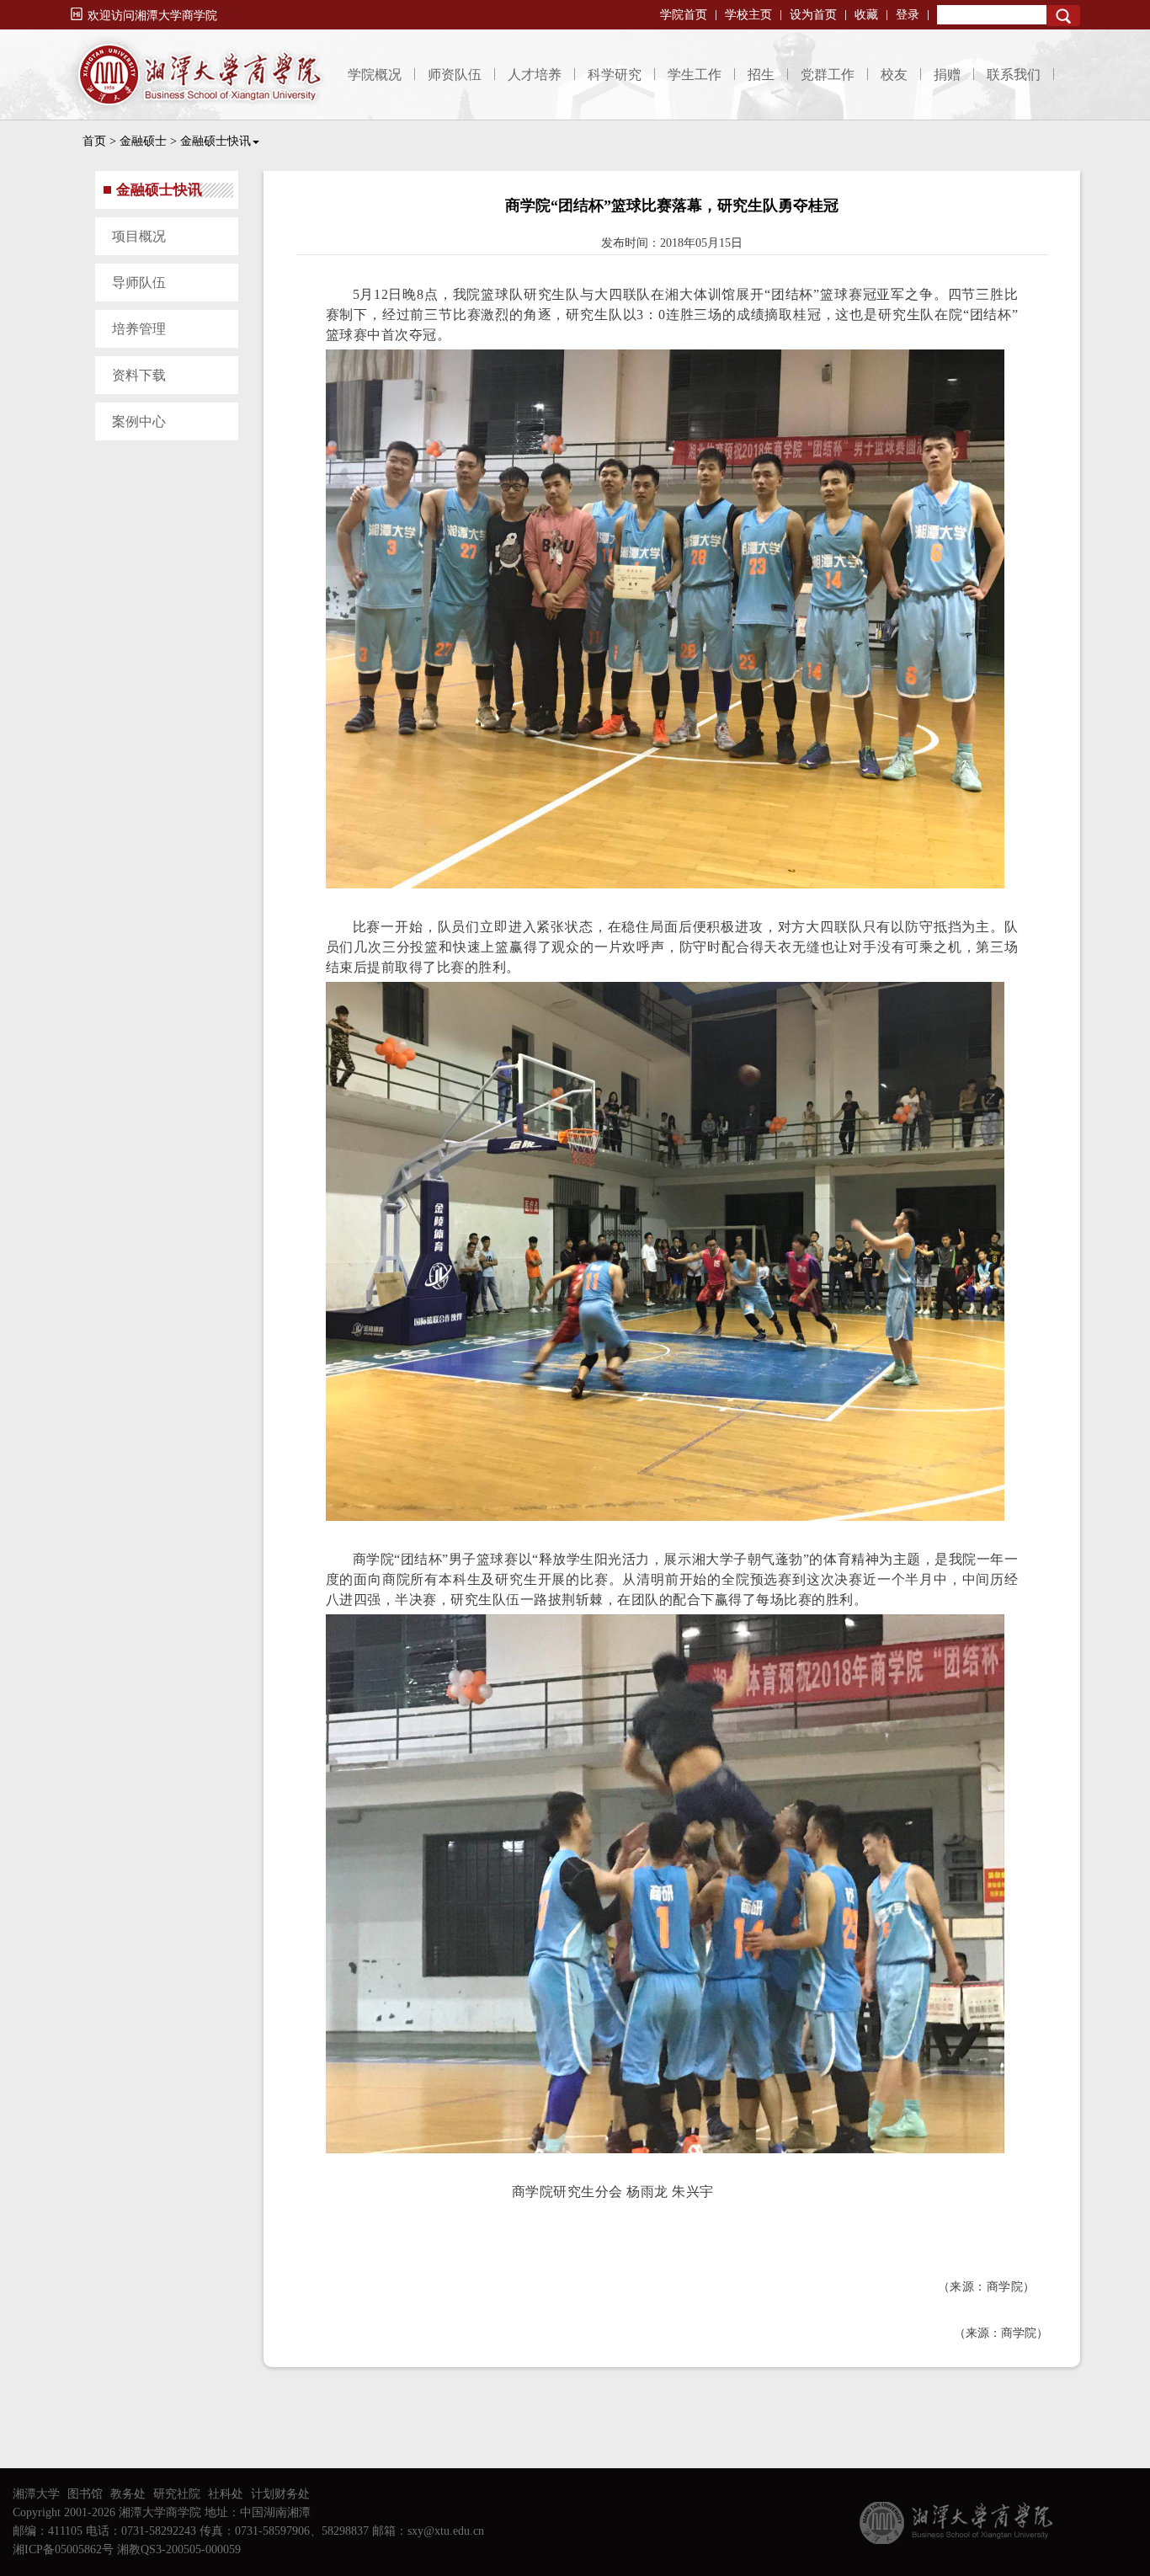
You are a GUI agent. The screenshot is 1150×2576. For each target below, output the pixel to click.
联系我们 (1014, 75)
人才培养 (535, 75)
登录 (908, 15)
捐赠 (947, 75)
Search (1063, 16)
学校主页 (748, 15)
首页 (94, 141)
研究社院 (177, 2494)
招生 (761, 75)
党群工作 (828, 75)
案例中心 (139, 421)
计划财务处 (280, 2494)
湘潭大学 (36, 2494)
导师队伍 (139, 283)
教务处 (128, 2494)
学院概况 (375, 75)
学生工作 (695, 75)
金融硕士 (143, 141)
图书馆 (85, 2494)
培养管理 (139, 329)
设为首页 (813, 15)
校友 (894, 75)
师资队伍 (455, 75)
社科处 (226, 2494)
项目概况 (139, 236)
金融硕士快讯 (216, 141)
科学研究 (615, 75)
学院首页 (684, 15)
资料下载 (139, 375)
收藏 (866, 15)
